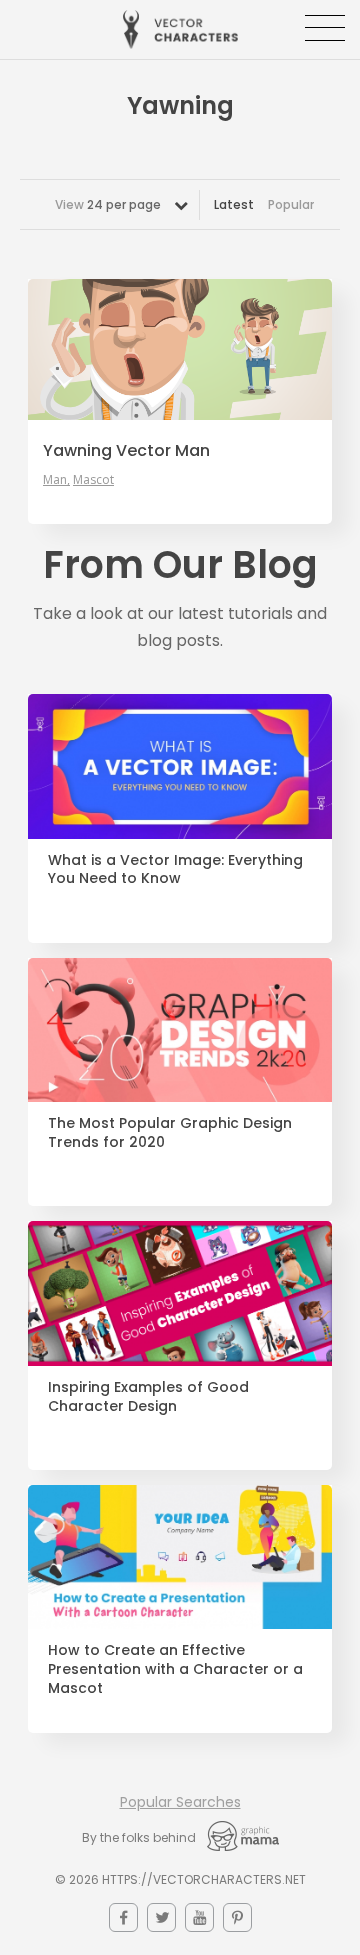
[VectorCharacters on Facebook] (123, 1917)
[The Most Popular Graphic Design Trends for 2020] (180, 1030)
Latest (234, 204)
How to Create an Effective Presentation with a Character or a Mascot (175, 1669)
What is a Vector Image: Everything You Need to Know (175, 870)
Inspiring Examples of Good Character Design (148, 1397)
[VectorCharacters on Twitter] (161, 1917)
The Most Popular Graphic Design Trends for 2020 (170, 1133)
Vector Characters (180, 29)
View (108, 204)
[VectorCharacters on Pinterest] (237, 1917)
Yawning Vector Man (126, 451)
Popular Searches (180, 1802)
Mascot (93, 480)
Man (55, 480)
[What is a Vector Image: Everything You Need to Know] (180, 766)
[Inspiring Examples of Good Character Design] (180, 1293)
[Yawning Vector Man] (180, 349)
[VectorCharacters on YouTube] (199, 1917)
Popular (291, 204)
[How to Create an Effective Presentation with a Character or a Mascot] (180, 1557)
